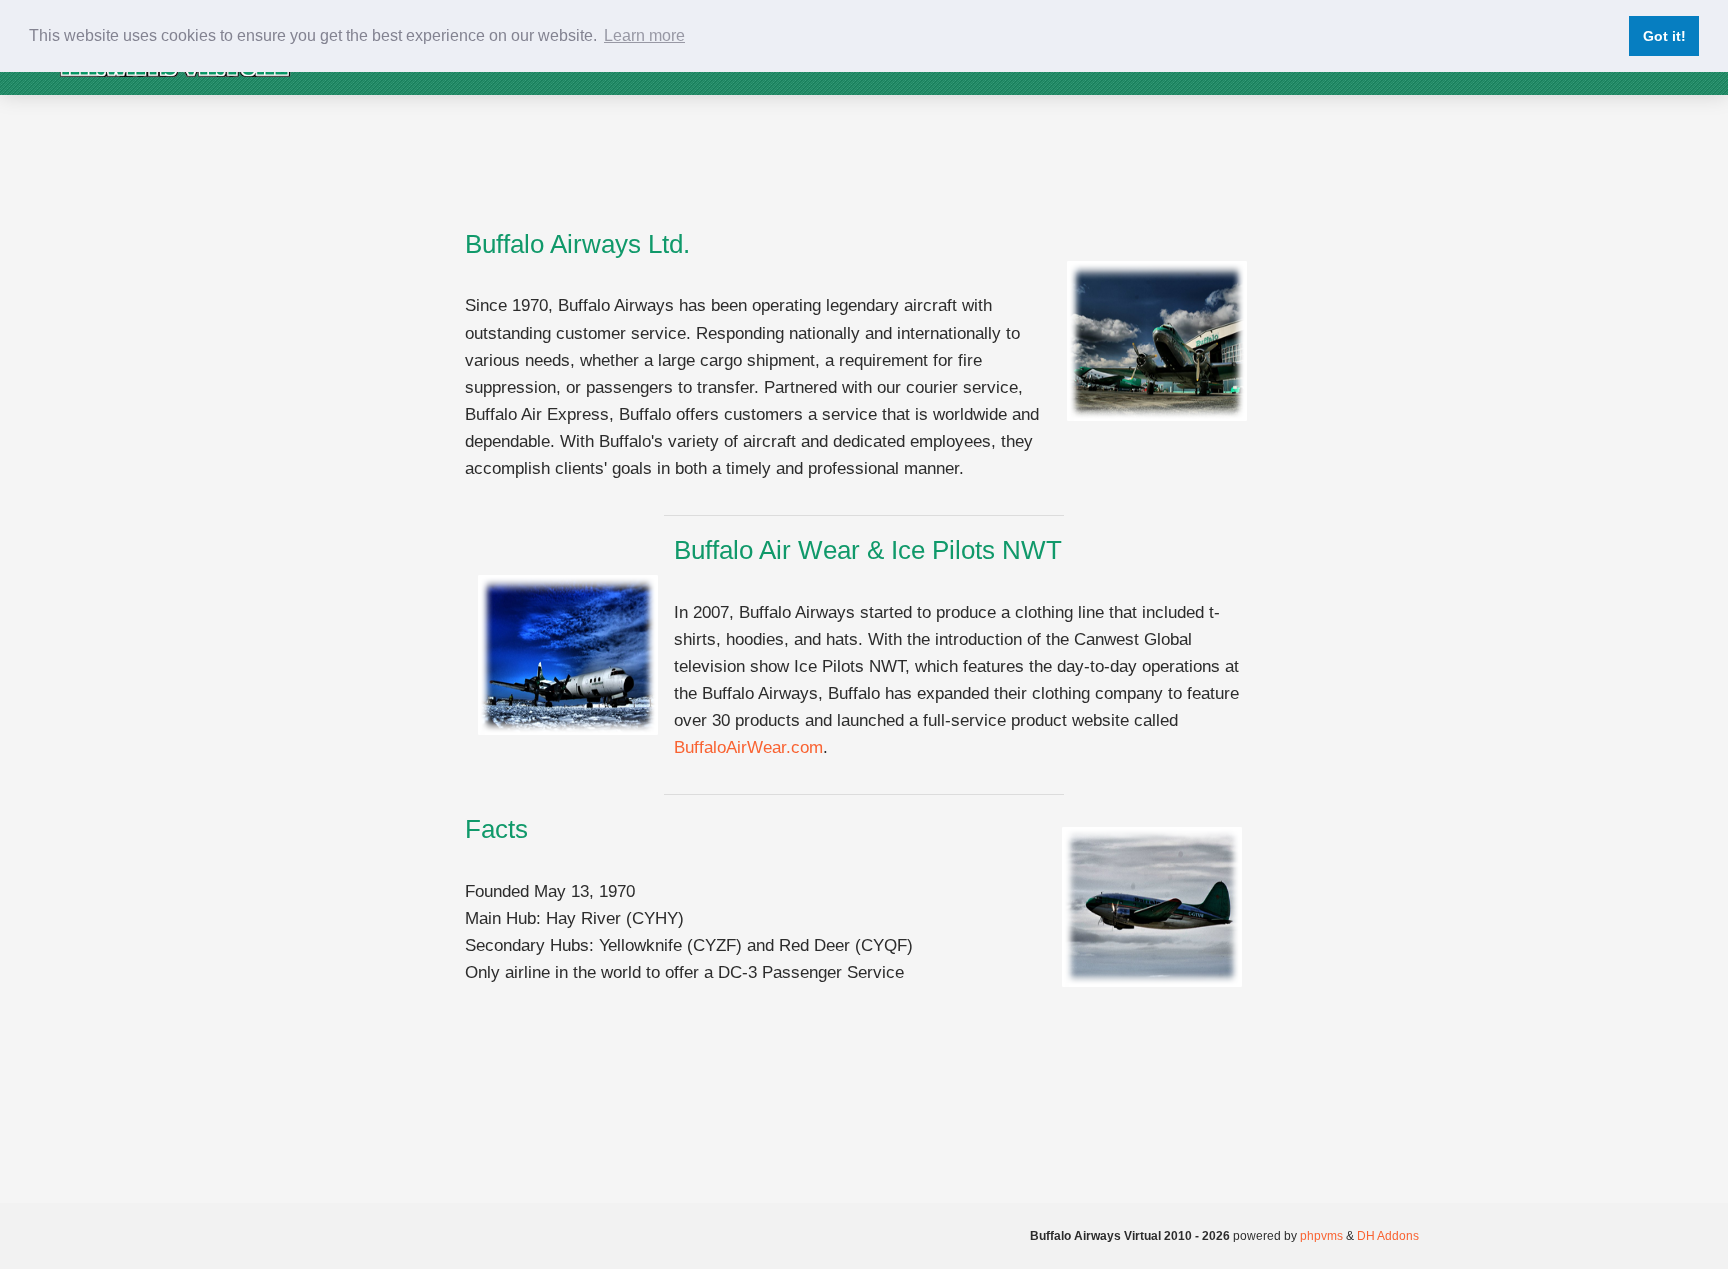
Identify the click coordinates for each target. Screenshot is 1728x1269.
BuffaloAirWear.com (748, 747)
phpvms (1321, 1236)
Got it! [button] (1664, 36)
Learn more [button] (644, 35)
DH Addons (1388, 1236)
